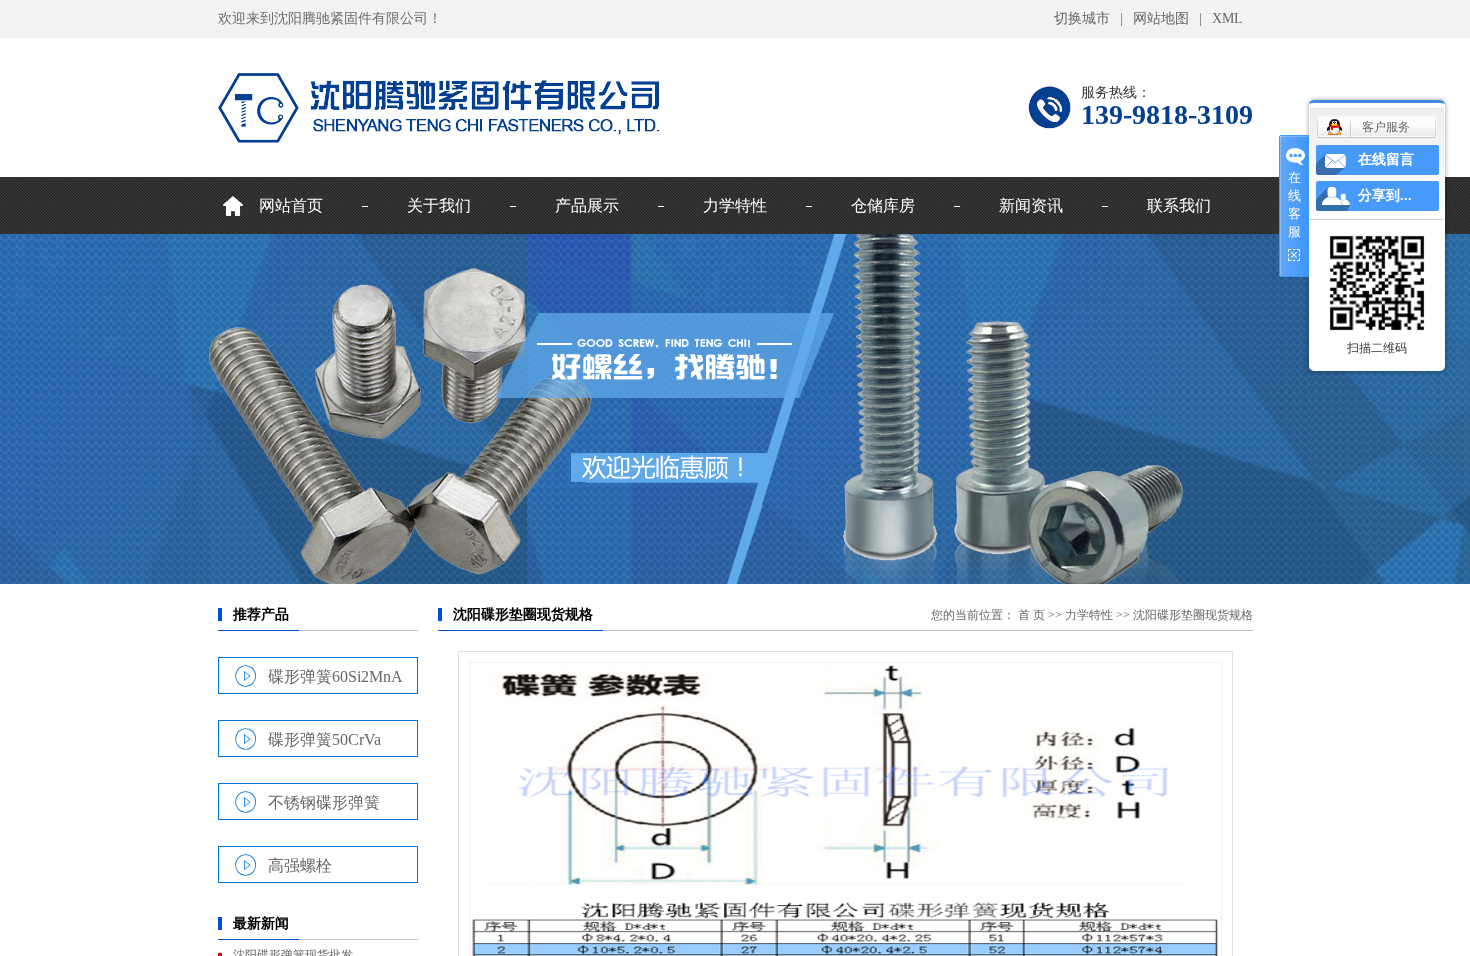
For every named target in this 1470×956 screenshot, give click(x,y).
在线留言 (1386, 159)
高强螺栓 (300, 865)
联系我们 (1179, 205)
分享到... (1385, 195)
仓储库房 (883, 205)
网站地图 (1161, 18)
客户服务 (1386, 127)
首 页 (1031, 615)
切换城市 (1082, 18)
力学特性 (735, 205)
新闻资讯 (1031, 205)
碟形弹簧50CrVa (324, 739)
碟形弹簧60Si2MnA (335, 676)
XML (1227, 18)
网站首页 (291, 205)
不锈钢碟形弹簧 (324, 802)
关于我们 (439, 205)
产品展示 (587, 205)
